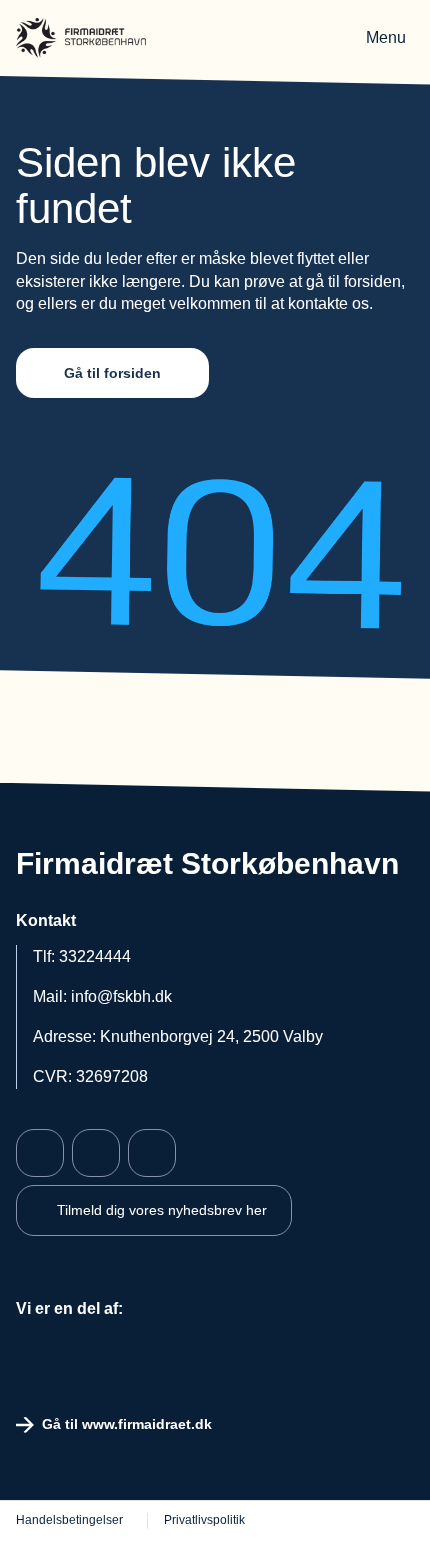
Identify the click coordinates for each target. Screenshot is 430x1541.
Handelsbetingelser (69, 1520)
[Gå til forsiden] (81, 38)
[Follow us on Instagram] (96, 1153)
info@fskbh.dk (121, 996)
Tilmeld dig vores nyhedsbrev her (162, 1210)
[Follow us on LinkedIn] (152, 1153)
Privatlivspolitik (204, 1520)
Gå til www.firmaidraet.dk (127, 1424)
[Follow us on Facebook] (40, 1153)
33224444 (95, 956)
